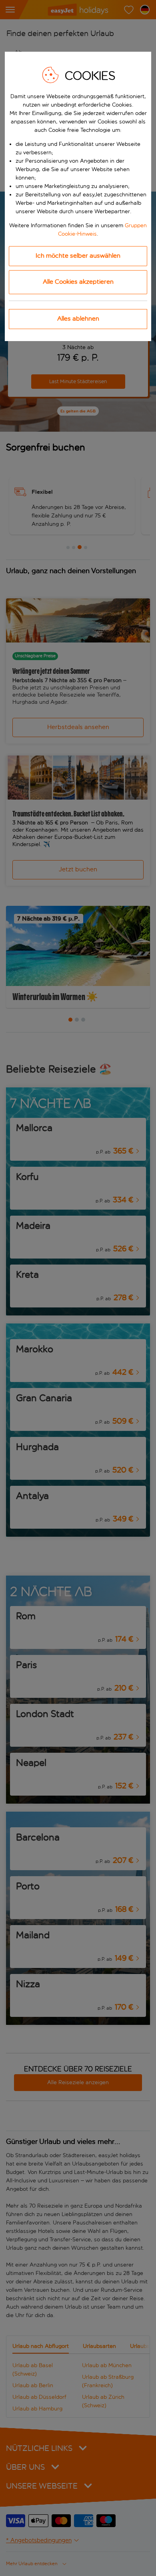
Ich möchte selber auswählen (78, 256)
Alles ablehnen (78, 318)
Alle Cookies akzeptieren (78, 282)
